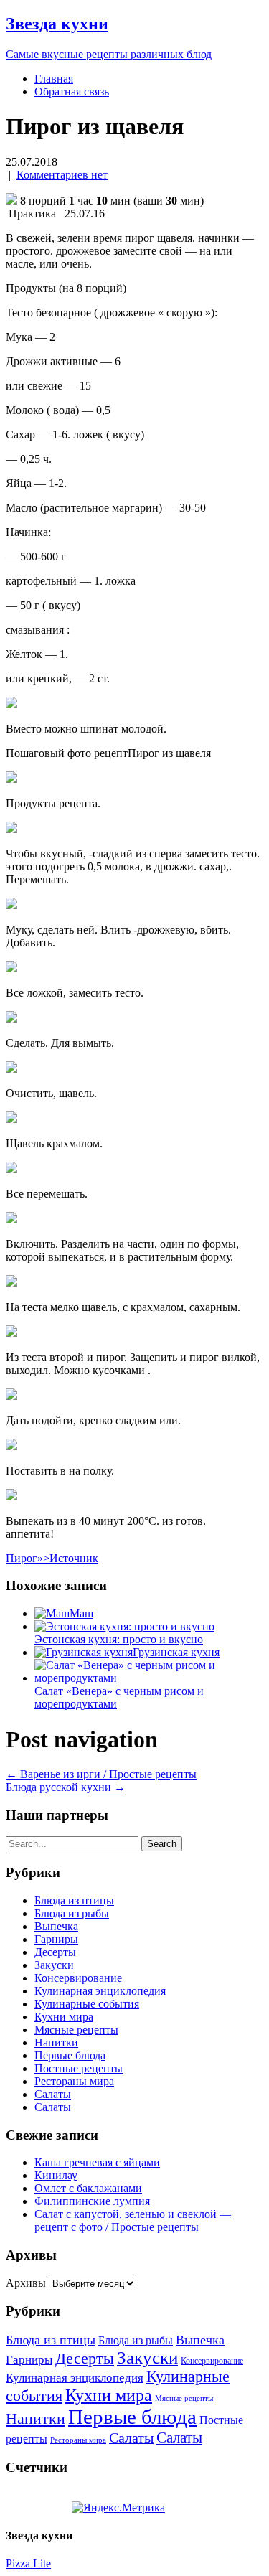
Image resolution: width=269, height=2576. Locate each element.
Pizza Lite (28, 2563)
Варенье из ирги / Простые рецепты (101, 1774)
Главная (54, 79)
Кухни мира (64, 2017)
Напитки (56, 2043)
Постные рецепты (79, 2068)
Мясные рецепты (76, 2030)
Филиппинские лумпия (92, 2201)
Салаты (53, 2094)
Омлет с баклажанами (88, 2188)
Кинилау (56, 2175)
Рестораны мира (74, 2081)
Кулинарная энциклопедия (100, 1991)
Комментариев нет (62, 175)
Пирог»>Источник (52, 1558)
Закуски (54, 1965)
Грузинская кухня (176, 1652)
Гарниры (56, 1939)
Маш (81, 1613)
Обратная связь (72, 91)
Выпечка (56, 1926)
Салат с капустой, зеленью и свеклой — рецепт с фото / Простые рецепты (133, 2220)
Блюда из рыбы (72, 1913)
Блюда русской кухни (66, 1787)
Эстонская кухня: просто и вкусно (119, 1639)
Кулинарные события (87, 2004)
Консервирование (78, 1978)
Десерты (55, 1952)
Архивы (26, 2283)
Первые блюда (70, 2055)
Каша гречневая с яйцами (97, 2162)
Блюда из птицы (74, 1900)
